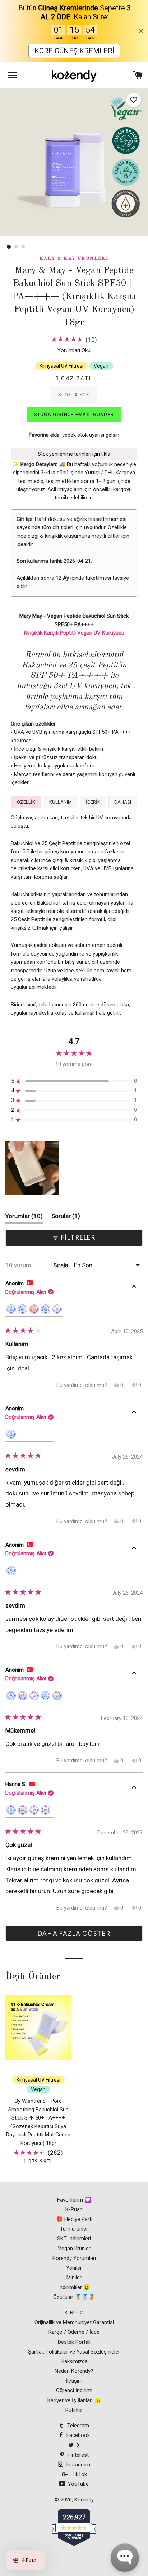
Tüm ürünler (74, 2229)
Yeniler (74, 2268)
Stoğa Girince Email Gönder (74, 414)
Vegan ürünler (74, 2249)
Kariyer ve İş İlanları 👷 (74, 2400)
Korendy (84, 2500)
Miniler (74, 2278)
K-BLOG (74, 2313)
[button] (134, 100)
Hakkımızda (74, 2361)
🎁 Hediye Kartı (74, 2219)
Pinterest (77, 2455)
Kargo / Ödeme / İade (74, 2332)
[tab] (26, 802)
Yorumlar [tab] (24, 1218)
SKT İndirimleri (74, 2239)
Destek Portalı (74, 2342)
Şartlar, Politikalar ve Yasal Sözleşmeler (74, 2352)
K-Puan (74, 2209)
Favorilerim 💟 (74, 2200)
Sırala (61, 1265)
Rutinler (74, 2410)
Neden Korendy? (74, 2371)
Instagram (77, 2465)
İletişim (74, 2381)
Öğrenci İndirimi (74, 2390)
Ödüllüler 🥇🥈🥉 (74, 2297)
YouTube (78, 2484)
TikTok (78, 2474)
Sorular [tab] (66, 1218)
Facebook (77, 2435)
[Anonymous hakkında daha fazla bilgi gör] (134, 1288)
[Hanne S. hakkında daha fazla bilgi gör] (134, 1789)
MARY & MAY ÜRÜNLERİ (74, 259)
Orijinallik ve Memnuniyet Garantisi (74, 2322)
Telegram (77, 2426)
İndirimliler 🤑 (74, 2287)
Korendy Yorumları (74, 2258)
